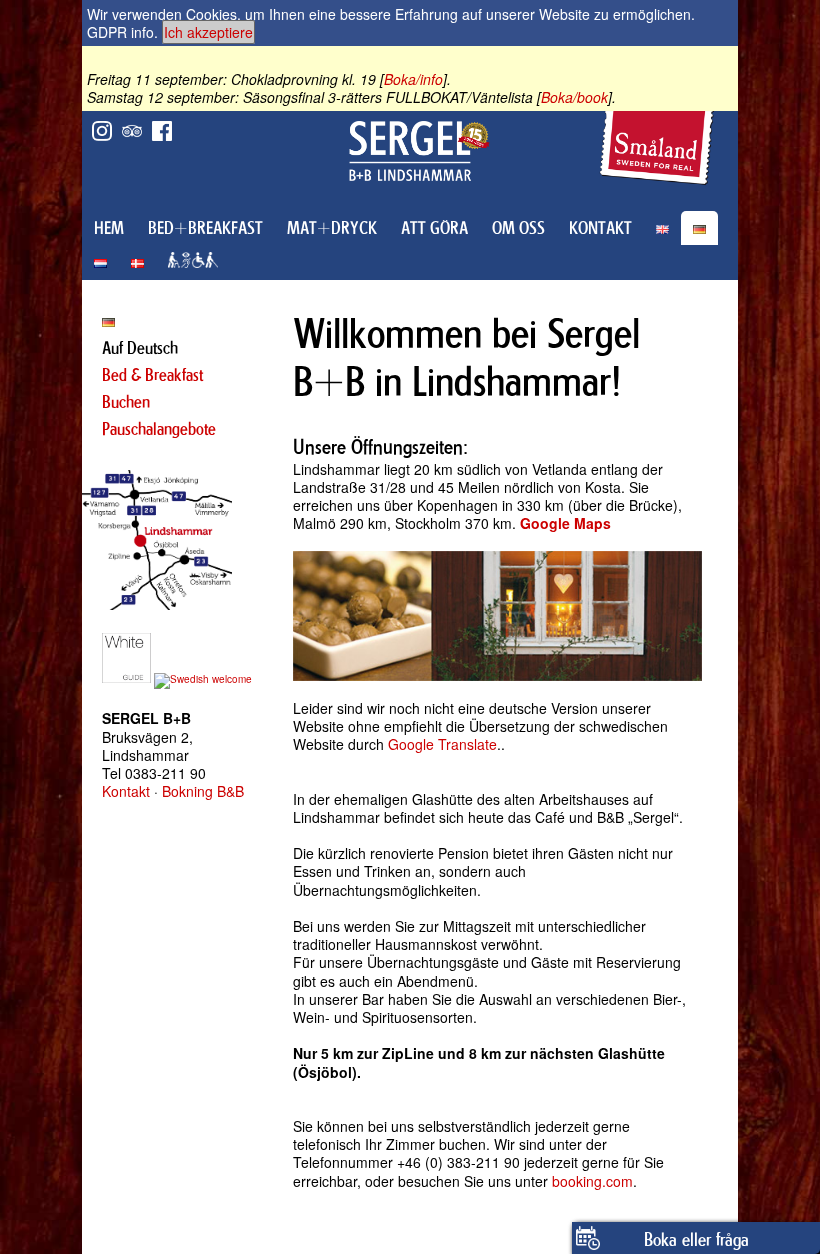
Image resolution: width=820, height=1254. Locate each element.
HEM (109, 228)
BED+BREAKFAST (205, 228)
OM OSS (518, 228)
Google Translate (442, 744)
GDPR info (120, 32)
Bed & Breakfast (152, 375)
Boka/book (574, 97)
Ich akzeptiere (208, 32)
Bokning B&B (203, 791)
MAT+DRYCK (332, 228)
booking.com (592, 1181)
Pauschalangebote (159, 429)
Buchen (126, 402)
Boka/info (413, 79)
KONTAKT (600, 228)
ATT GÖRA (434, 228)
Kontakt (126, 791)
